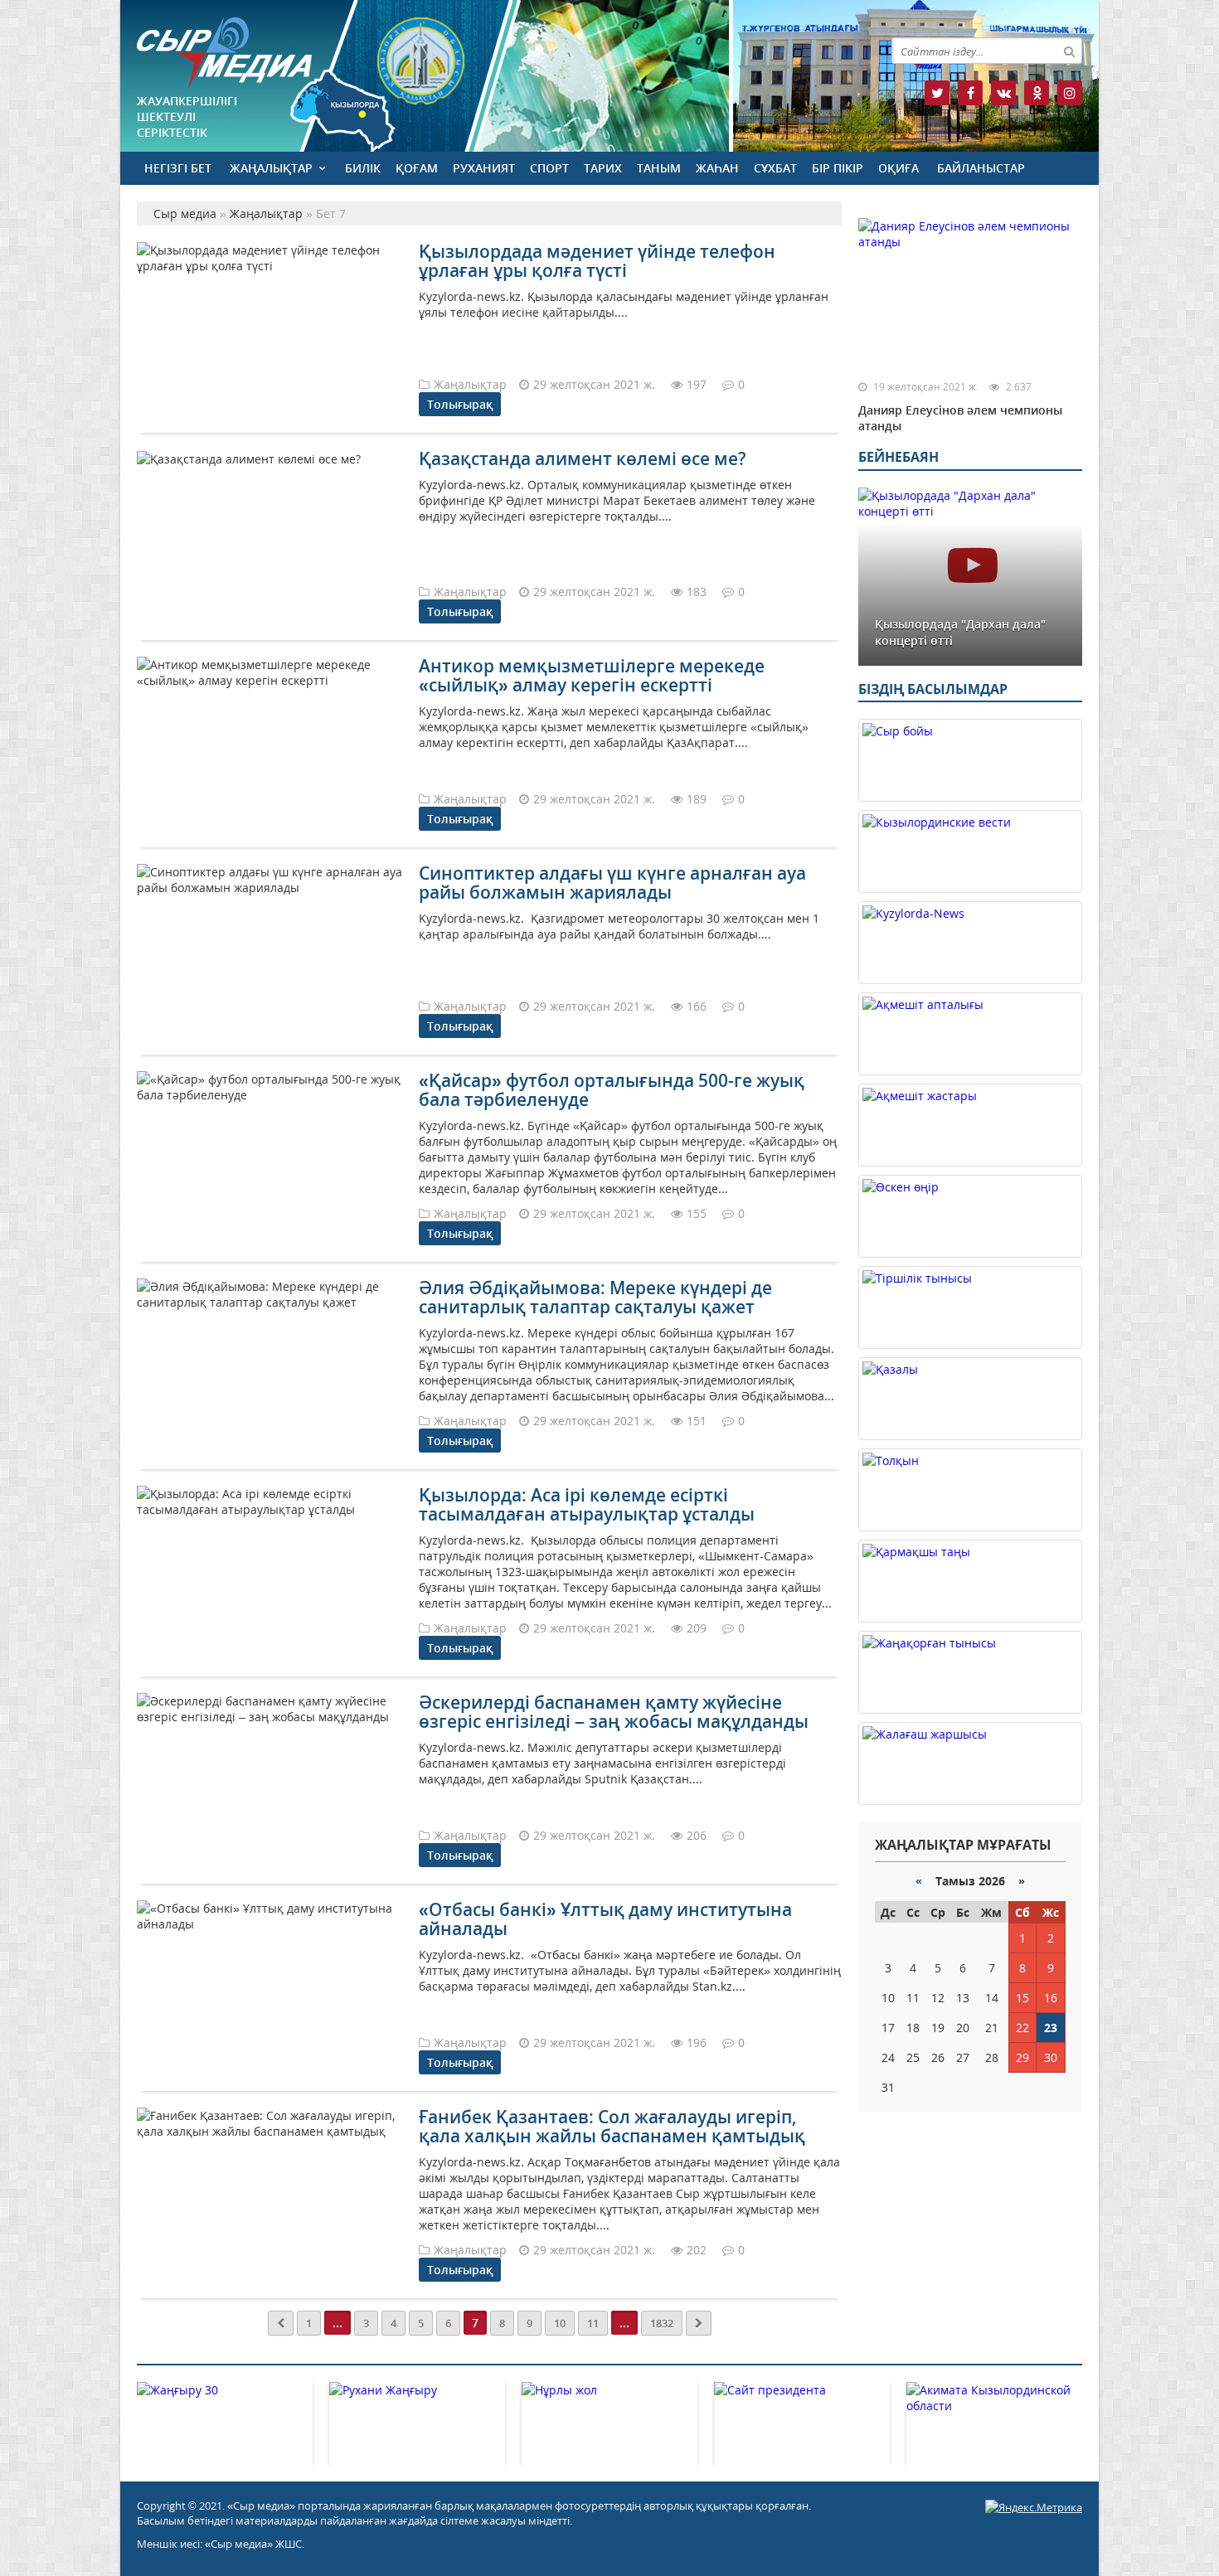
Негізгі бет (178, 168)
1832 (662, 2323)
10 (560, 2323)
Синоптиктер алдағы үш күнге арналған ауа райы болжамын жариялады (612, 883)
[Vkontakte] (1003, 93)
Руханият (484, 168)
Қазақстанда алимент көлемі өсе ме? (583, 458)
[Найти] (1069, 51)
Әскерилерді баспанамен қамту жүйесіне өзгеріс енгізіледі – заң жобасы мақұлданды (614, 1712)
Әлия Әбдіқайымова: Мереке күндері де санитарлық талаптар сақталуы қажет (595, 1297)
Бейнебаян (898, 457)
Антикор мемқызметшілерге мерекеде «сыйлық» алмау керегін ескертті (592, 675)
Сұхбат (775, 168)
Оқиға (898, 168)
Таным (659, 168)
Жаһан (717, 168)
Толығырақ (460, 404)
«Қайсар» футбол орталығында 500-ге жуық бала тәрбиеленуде (612, 1090)
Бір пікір (838, 168)
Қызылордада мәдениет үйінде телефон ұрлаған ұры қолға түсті (597, 261)
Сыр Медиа (224, 53)
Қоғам (417, 168)
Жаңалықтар (271, 168)
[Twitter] (937, 93)
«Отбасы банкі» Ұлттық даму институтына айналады (605, 1919)
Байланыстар (981, 168)
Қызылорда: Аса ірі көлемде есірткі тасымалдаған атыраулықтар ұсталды (587, 1504)
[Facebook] (970, 93)
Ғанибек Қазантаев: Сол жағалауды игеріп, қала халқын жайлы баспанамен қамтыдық (612, 2126)
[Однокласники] (1037, 93)
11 (593, 2323)
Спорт (549, 168)
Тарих (603, 168)
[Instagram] (1070, 93)
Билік (363, 168)
